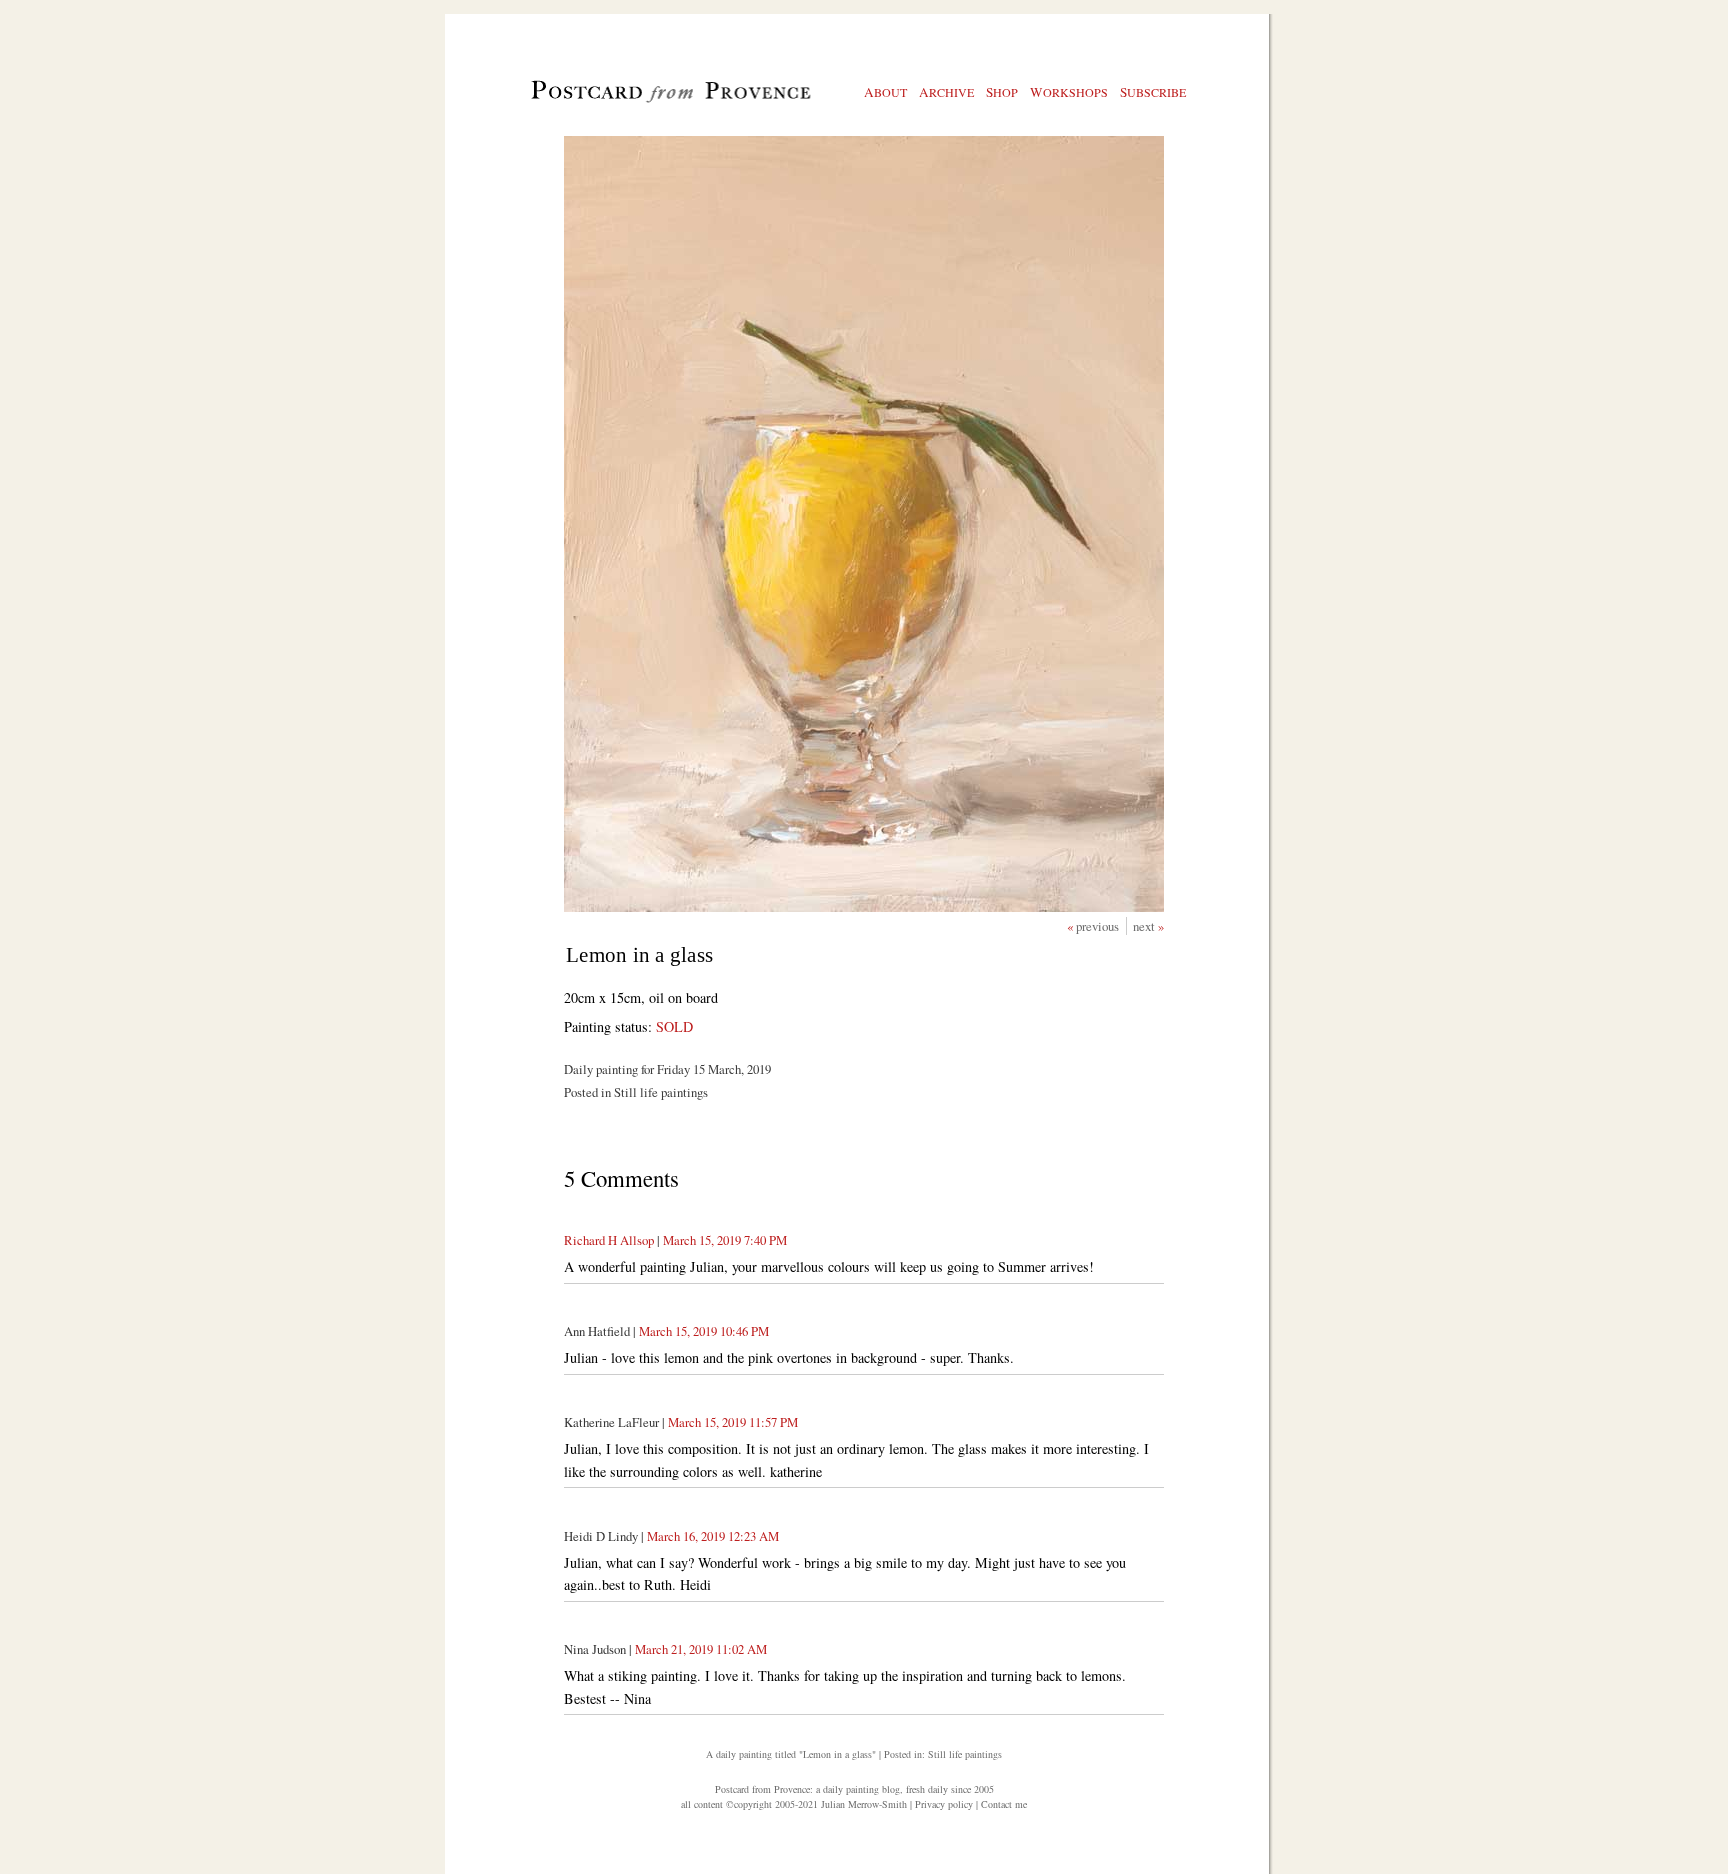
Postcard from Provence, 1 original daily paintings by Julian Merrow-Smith (637, 101)
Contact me (1004, 1804)
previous (1099, 926)
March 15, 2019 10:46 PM (704, 1331)
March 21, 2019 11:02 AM (701, 1649)
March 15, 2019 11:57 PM (733, 1422)
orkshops (1069, 92)
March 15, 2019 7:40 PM (725, 1240)
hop (1002, 92)
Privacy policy (944, 1804)
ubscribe (1153, 92)
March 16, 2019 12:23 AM (713, 1536)
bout (885, 92)
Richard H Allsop (609, 1240)
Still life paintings (965, 1754)
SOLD (674, 1026)
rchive (946, 92)
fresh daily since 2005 (950, 1789)
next (1145, 926)
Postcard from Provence (762, 1789)
